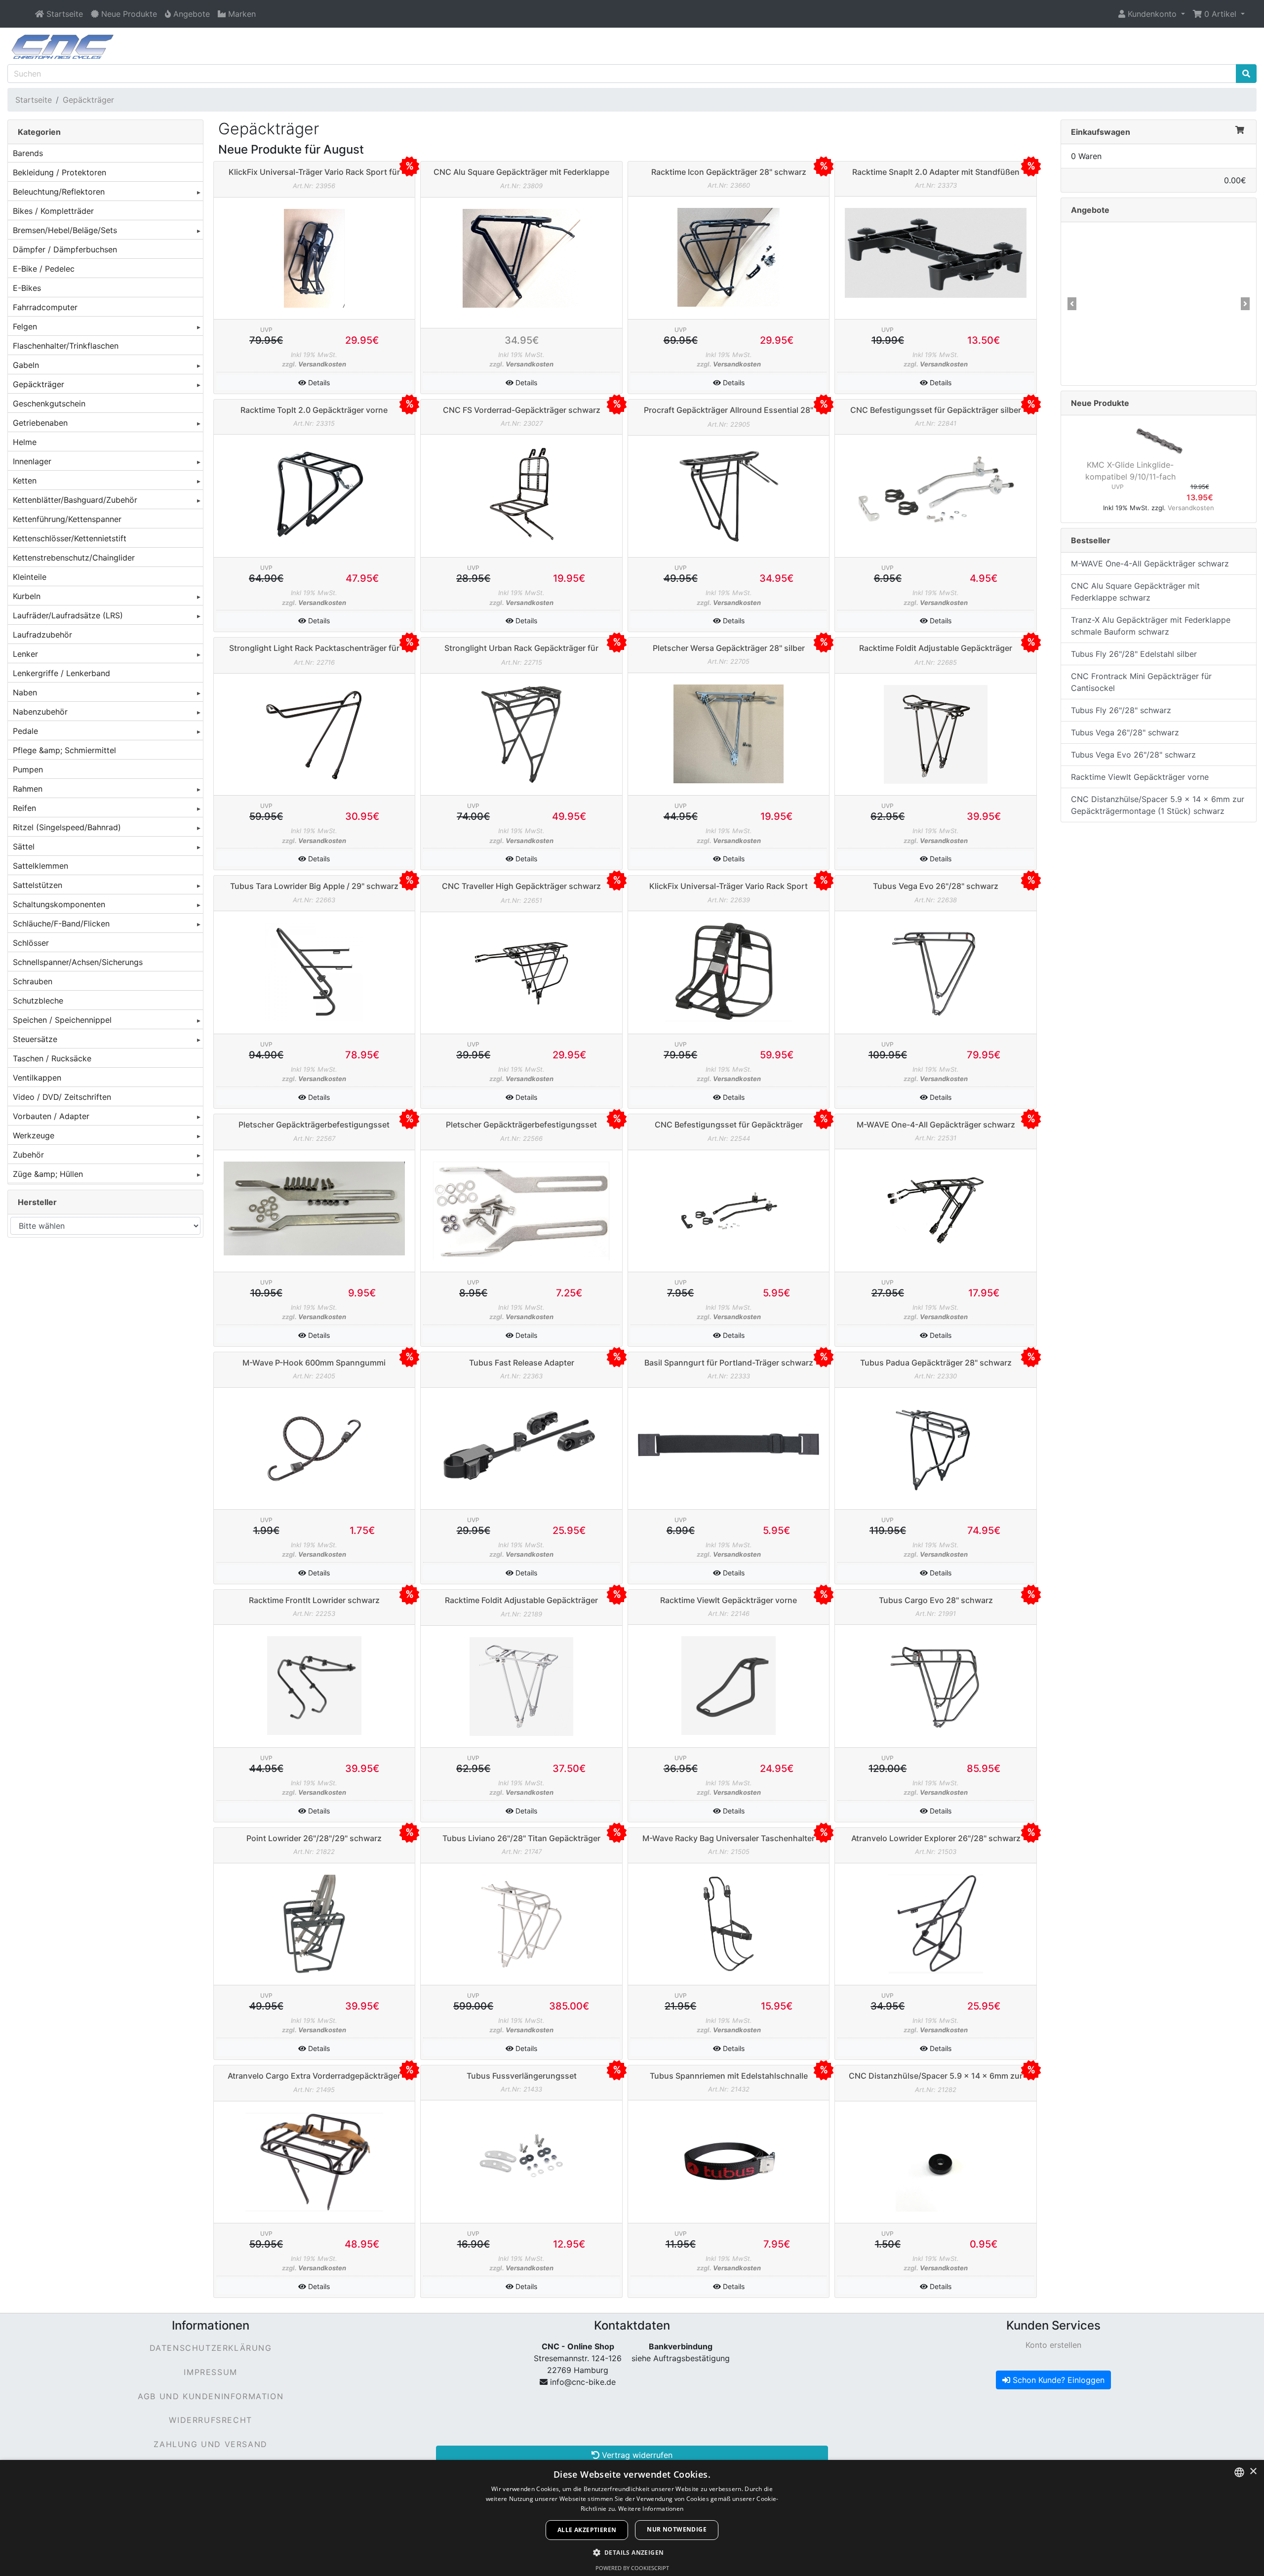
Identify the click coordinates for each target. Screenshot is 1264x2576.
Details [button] (318, 382)
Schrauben (33, 981)
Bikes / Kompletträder (53, 211)
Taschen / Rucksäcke (52, 1058)
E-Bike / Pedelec (44, 269)
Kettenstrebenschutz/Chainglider (74, 558)
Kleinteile (30, 577)
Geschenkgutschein (49, 403)
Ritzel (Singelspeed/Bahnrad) (67, 827)
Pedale (25, 731)
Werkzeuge (34, 1135)
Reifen (24, 808)
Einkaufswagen (1101, 132)
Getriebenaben (40, 423)
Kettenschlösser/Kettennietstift (70, 538)
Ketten (25, 481)
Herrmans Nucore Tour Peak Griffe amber (1130, 322)
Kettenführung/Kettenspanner (67, 519)
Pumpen (28, 769)
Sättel (24, 846)
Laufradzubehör (42, 635)
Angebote (1090, 210)
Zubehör (28, 1155)
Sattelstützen (38, 885)
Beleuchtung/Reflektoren (59, 192)
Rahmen (28, 789)
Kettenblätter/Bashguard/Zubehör (75, 500)
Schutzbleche (38, 1001)
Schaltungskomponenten (59, 904)
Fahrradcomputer (45, 307)
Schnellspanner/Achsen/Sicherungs (78, 962)
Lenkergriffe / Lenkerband (61, 673)
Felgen (25, 326)
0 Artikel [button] (1220, 14)
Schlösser (31, 943)
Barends (28, 153)
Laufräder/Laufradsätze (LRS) (68, 615)
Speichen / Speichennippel (62, 1020)
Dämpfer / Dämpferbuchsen (65, 249)
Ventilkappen (37, 1078)
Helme (25, 442)
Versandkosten (322, 364)
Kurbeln (27, 596)
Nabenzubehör (40, 712)
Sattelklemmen (40, 866)
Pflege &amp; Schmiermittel (64, 750)
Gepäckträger (88, 100)
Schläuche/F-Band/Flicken (61, 924)
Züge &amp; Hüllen (48, 1174)
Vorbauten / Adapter (51, 1116)
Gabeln (26, 365)
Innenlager (32, 461)
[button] (1152, 14)
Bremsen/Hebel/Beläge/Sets (65, 230)
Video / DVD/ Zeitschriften (62, 1097)
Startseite (34, 100)
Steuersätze (35, 1039)
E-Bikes (27, 288)
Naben (25, 692)
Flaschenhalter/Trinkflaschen (66, 346)
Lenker (25, 654)
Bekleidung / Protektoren (59, 172)
